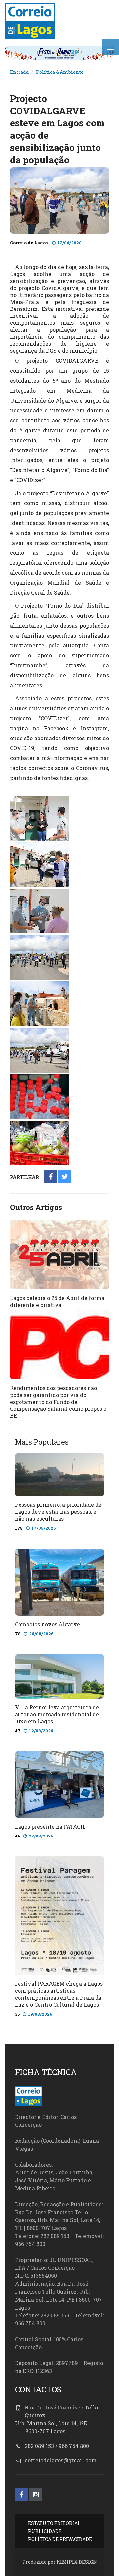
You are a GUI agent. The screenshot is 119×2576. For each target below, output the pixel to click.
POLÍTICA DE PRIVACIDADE (60, 2539)
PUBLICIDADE (45, 2531)
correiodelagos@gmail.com (61, 2460)
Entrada (19, 72)
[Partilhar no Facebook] (51, 1177)
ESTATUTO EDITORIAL (54, 2523)
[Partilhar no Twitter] (65, 1177)
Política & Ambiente (60, 72)
